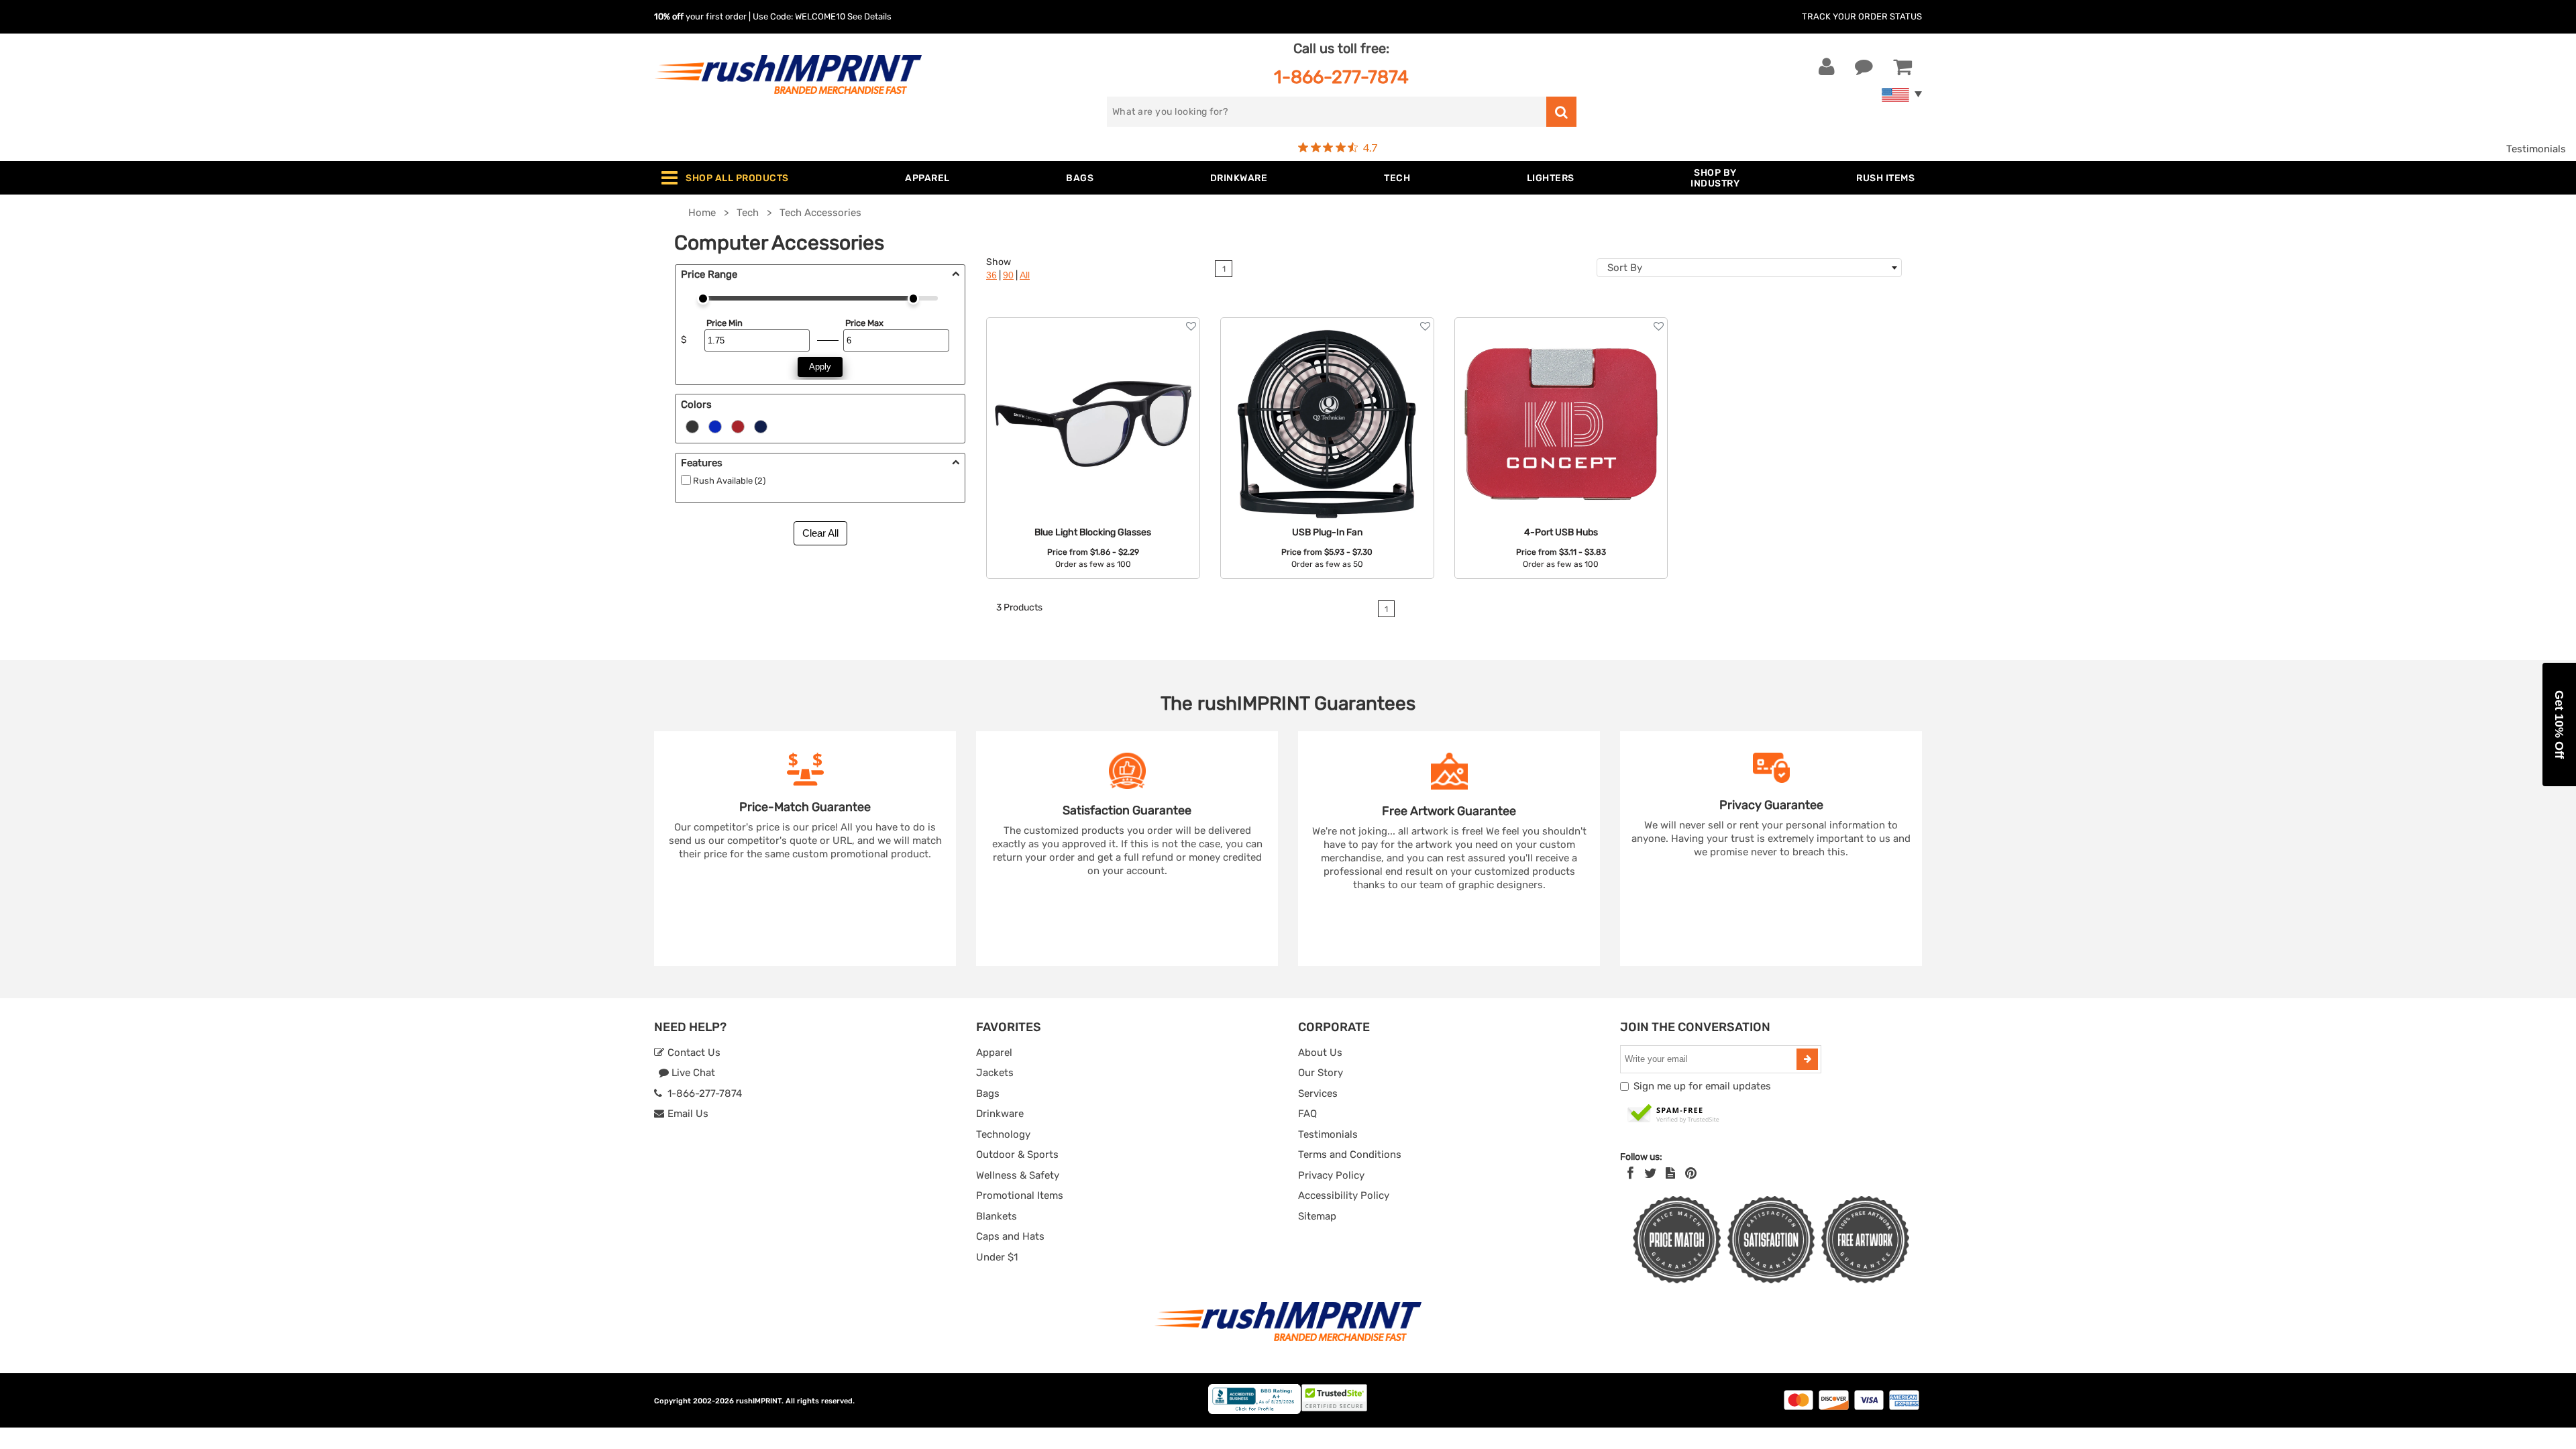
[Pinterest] (1691, 1173)
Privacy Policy (1331, 1175)
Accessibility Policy (1344, 1195)
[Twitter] (1651, 1173)
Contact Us (693, 1053)
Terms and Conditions (1350, 1155)
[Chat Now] (1864, 67)
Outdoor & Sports (1017, 1155)
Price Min (724, 323)
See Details (869, 16)
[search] (1561, 112)
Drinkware (1000, 1114)
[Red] (738, 426)
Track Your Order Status (1862, 16)
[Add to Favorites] (1191, 326)
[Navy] (761, 426)
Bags (988, 1093)
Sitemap (1317, 1216)
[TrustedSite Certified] (1674, 1114)
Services (1318, 1093)
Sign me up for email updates (1702, 1086)
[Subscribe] (1807, 1059)
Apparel (994, 1053)
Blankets (997, 1216)
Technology (1003, 1134)
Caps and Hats (1010, 1236)
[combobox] (1749, 268)
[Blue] (715, 426)
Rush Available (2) (729, 481)
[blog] (1670, 1173)
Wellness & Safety (1018, 1175)
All (1025, 275)
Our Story (1321, 1073)
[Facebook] (1630, 1173)
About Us (1320, 1053)
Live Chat (692, 1073)
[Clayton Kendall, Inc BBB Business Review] (1254, 1411)
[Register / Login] (1827, 67)
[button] (2559, 724)
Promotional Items (1020, 1195)
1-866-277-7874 (1341, 77)
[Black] (692, 426)
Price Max (864, 323)
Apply (820, 367)
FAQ (1307, 1114)
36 (991, 275)
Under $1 (997, 1257)
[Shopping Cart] (1902, 67)
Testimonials (2536, 149)
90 (1008, 275)
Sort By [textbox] (1625, 268)
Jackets (995, 1073)
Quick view (1093, 394)
